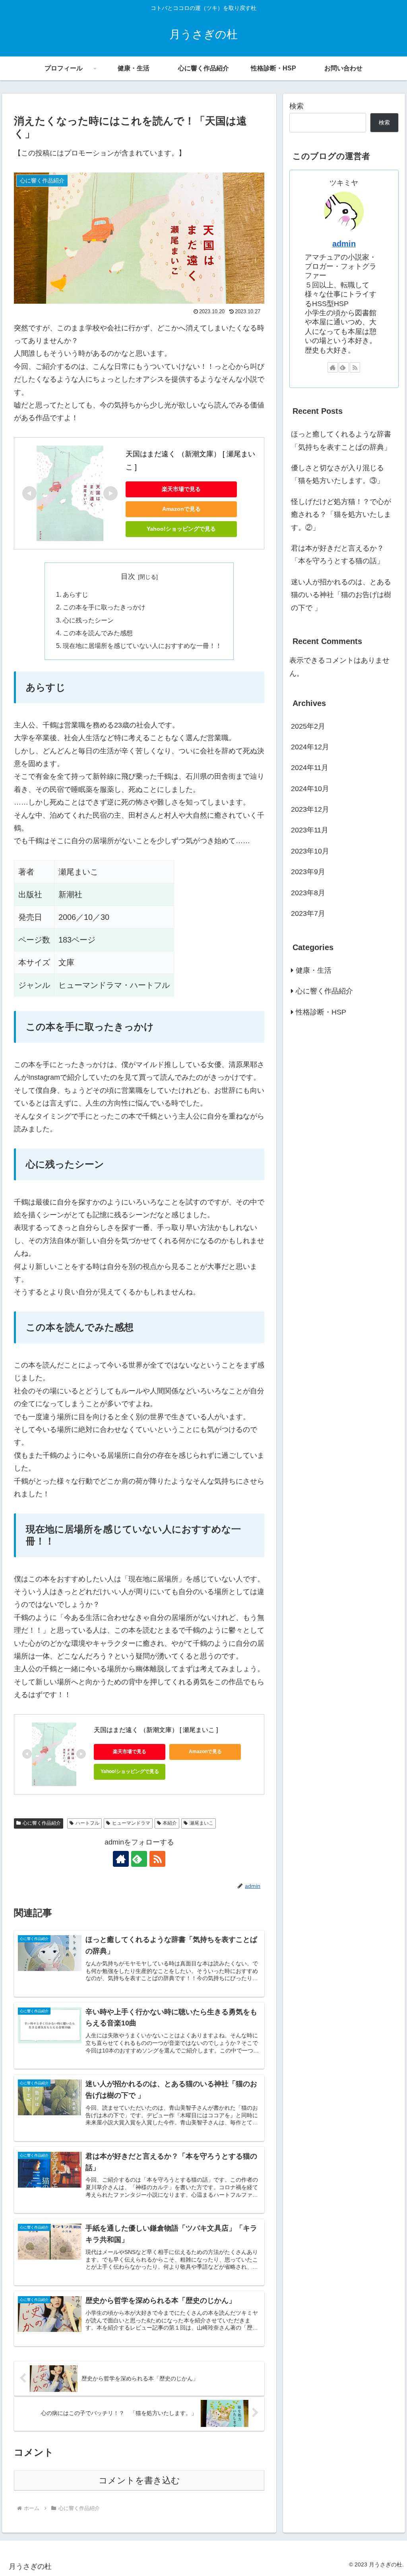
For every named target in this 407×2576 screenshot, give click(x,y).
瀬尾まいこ (202, 1823)
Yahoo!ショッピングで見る (181, 529)
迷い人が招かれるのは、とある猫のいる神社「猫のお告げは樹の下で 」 (341, 595)
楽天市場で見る (181, 489)
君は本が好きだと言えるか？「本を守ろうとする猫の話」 (337, 555)
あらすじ (76, 594)
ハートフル (87, 1823)
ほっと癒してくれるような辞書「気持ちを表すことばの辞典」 (342, 440)
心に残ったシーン (88, 620)
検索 (297, 106)
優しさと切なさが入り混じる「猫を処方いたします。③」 (337, 474)
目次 (128, 576)
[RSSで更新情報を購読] (157, 1859)
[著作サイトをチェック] (121, 1859)
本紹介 (170, 1823)
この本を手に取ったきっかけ (104, 607)
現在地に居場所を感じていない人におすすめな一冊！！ (142, 646)
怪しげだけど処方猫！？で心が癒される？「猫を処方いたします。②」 (341, 515)
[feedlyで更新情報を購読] (139, 1859)
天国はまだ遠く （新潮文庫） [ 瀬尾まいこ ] (156, 1730)
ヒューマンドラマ (131, 1823)
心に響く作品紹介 (42, 1823)
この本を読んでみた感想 (98, 633)
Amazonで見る (181, 509)
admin (344, 244)
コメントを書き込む (139, 2480)
